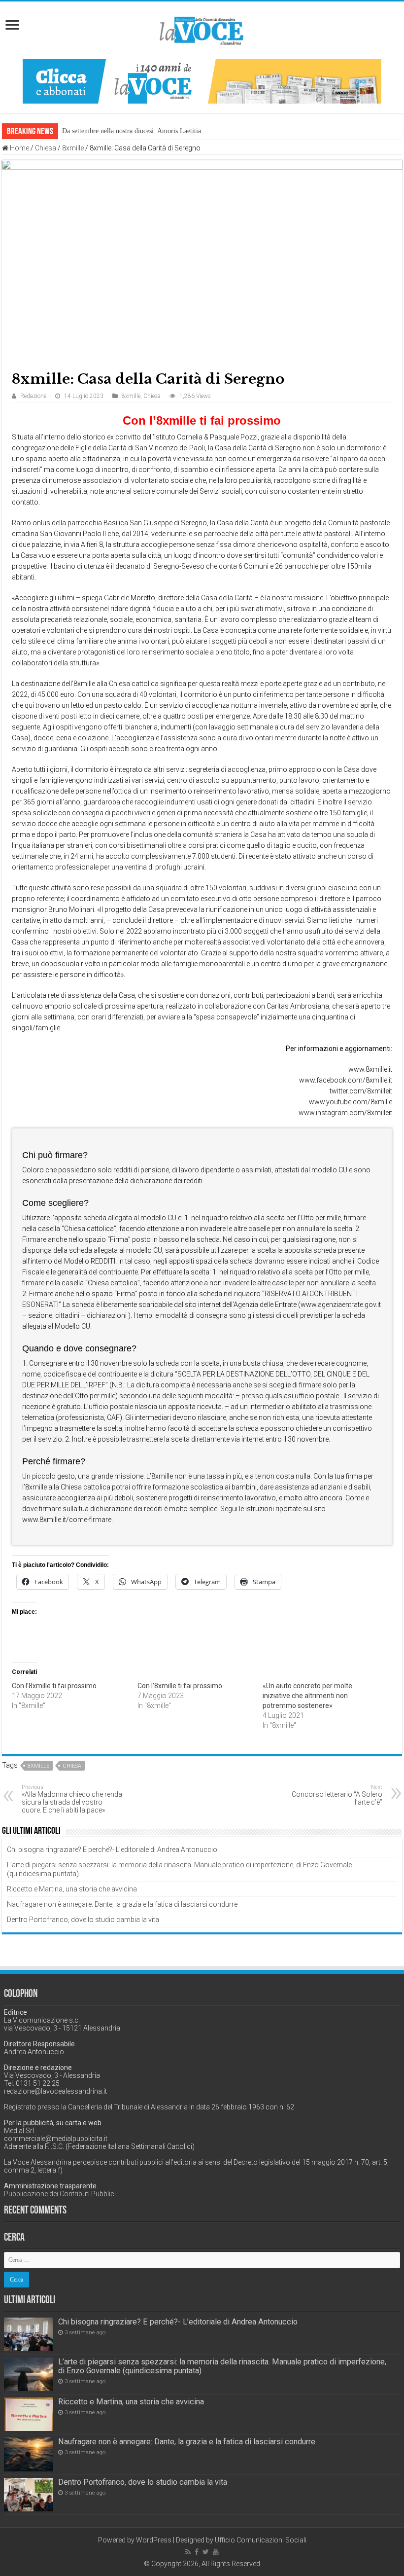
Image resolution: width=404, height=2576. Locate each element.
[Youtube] (216, 2552)
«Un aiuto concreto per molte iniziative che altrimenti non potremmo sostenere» (307, 1696)
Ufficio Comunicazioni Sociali (261, 2540)
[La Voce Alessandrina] (202, 29)
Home (19, 148)
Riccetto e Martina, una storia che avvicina (72, 1889)
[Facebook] (197, 2552)
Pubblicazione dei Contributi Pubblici (60, 2194)
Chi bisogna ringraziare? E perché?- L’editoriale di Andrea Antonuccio (112, 1850)
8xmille (73, 148)
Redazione (33, 396)
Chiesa (46, 148)
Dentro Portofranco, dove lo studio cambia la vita (83, 1920)
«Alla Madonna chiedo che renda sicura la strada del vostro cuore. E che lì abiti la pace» (72, 1799)
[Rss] (188, 2552)
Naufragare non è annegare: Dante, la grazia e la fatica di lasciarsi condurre (122, 1904)
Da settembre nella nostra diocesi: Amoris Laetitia (132, 131)
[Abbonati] (202, 81)
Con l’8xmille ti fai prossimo (54, 1686)
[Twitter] (206, 2552)
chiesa (72, 1766)
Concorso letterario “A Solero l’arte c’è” (337, 1795)
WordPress (154, 2540)
